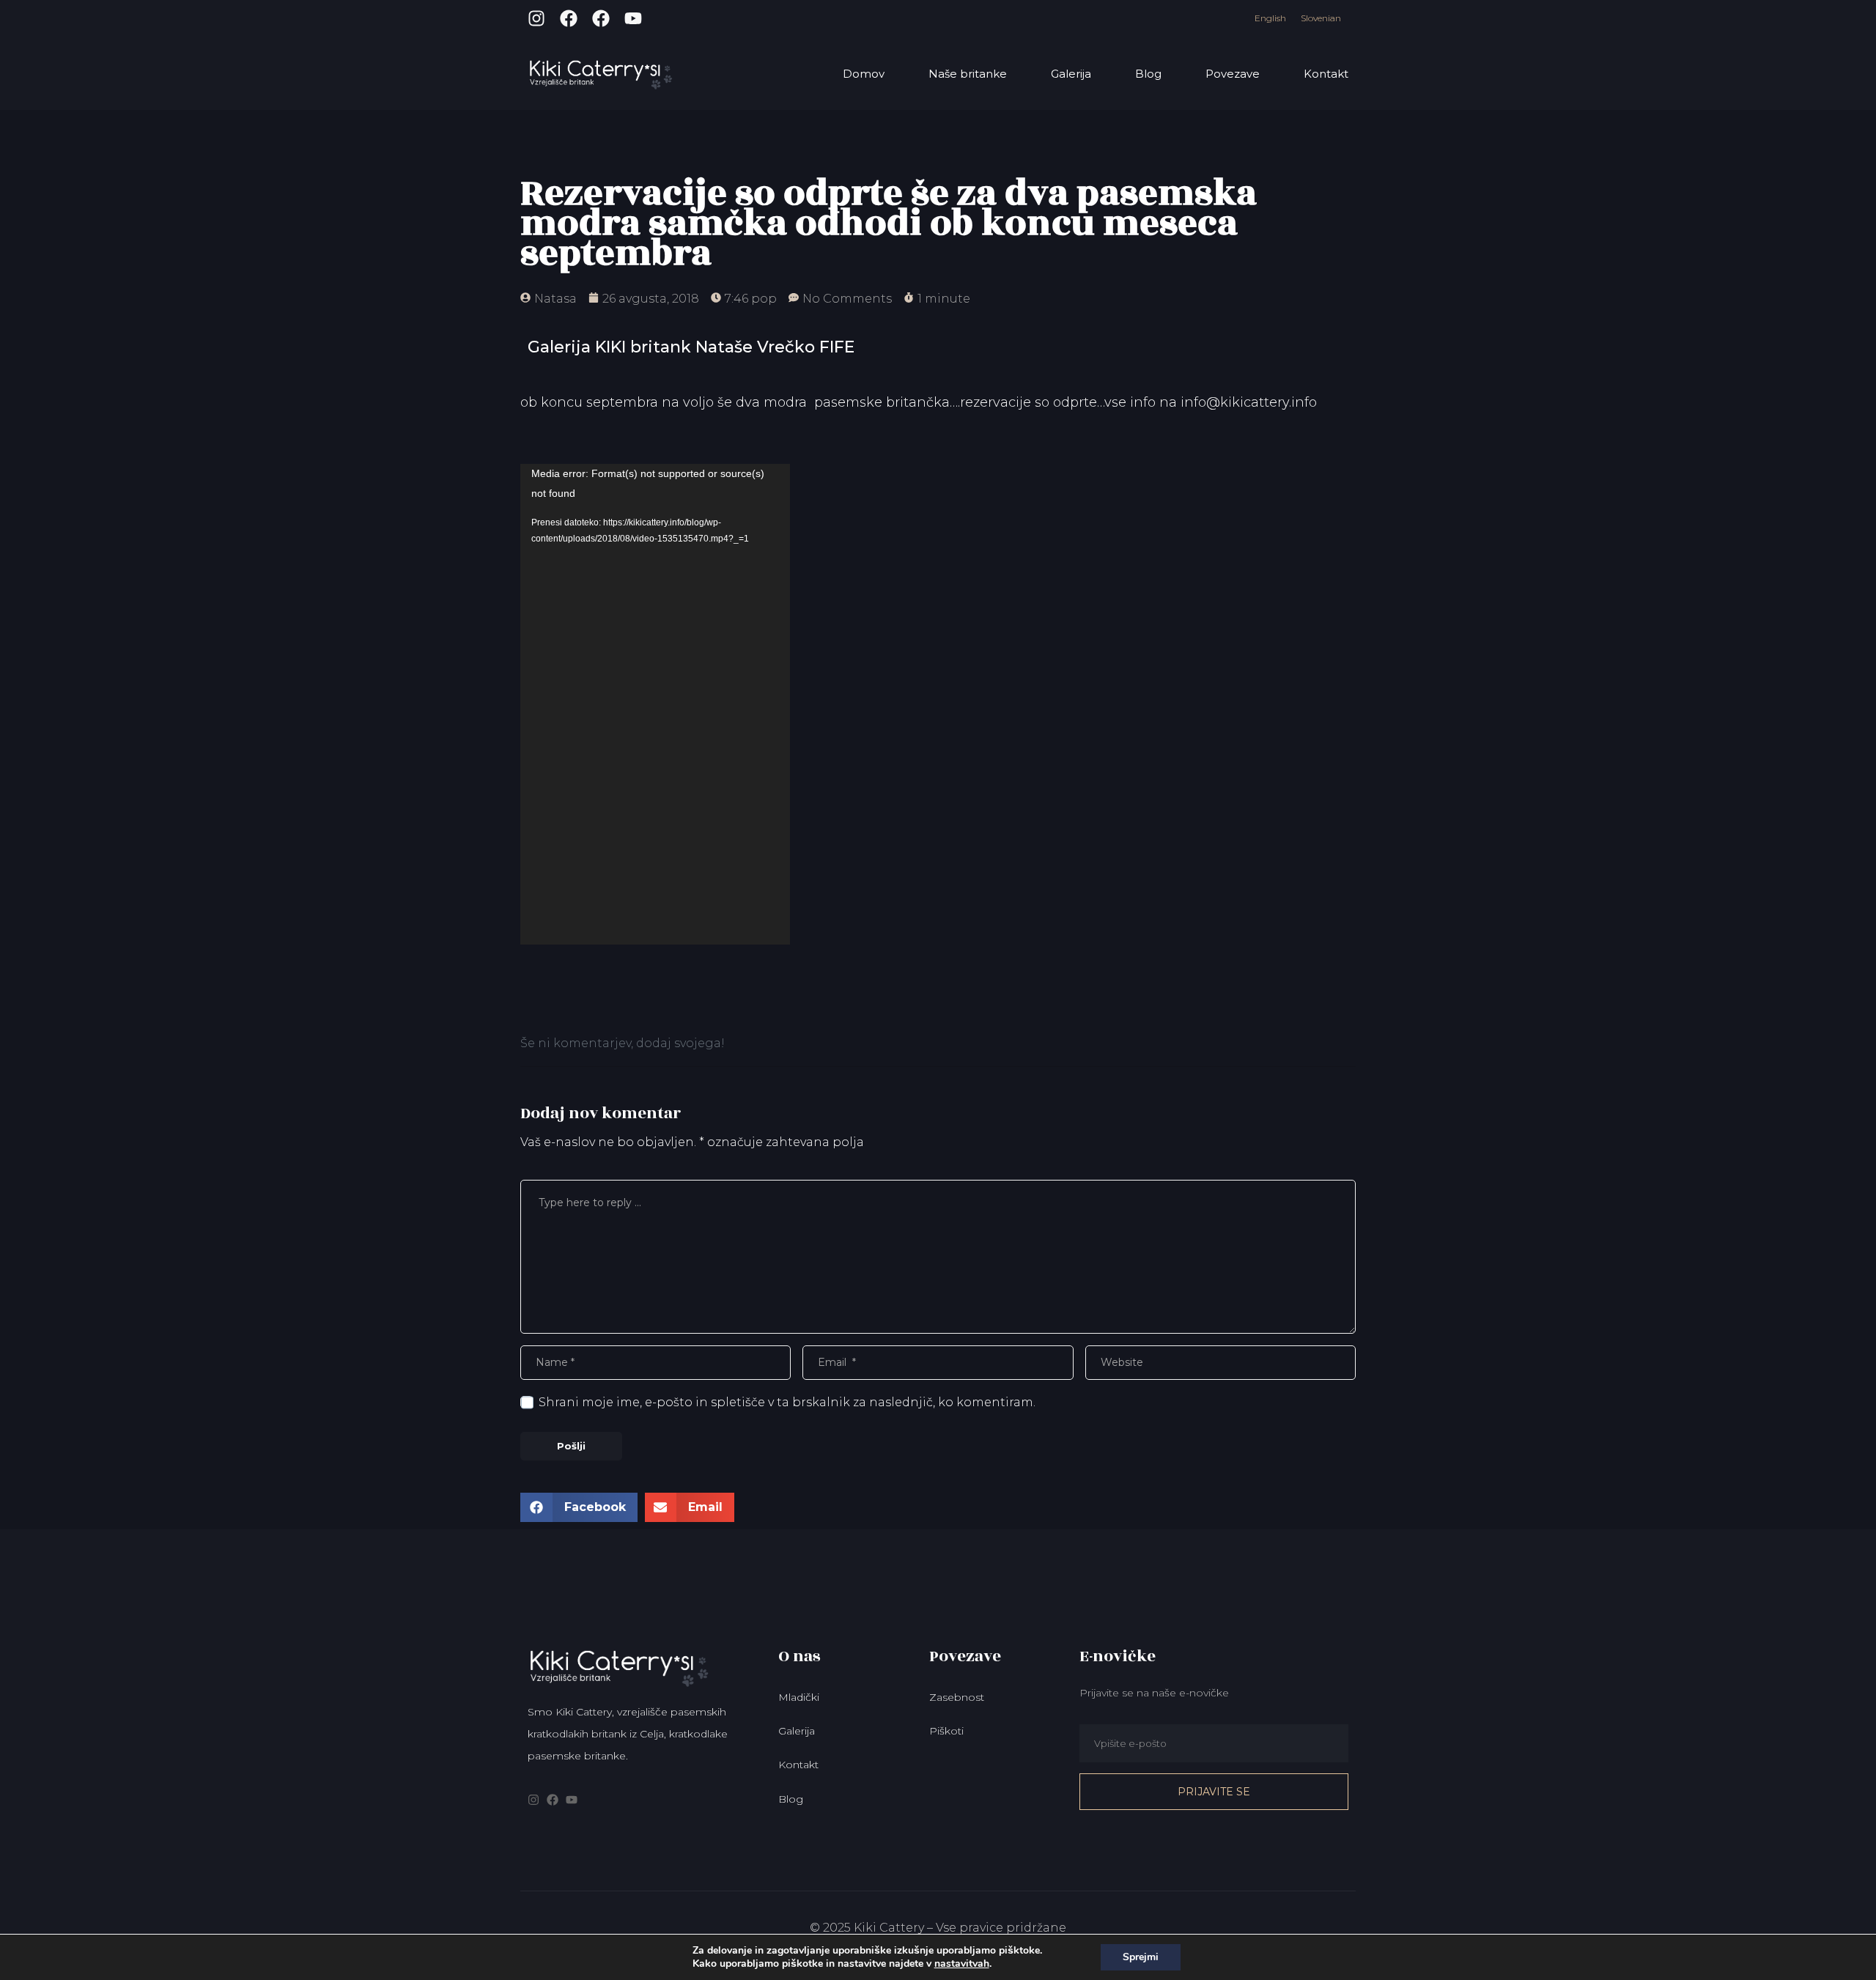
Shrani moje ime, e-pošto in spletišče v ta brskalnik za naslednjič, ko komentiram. (787, 1402)
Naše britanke (968, 74)
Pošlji (571, 1446)
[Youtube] (633, 18)
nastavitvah (962, 1964)
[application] (655, 704)
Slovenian (1321, 18)
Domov (864, 74)
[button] (579, 1507)
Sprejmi (1141, 1957)
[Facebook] (569, 18)
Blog (1148, 74)
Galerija (1071, 74)
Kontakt (1326, 74)
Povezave (1233, 74)
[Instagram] (536, 18)
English (1270, 18)
